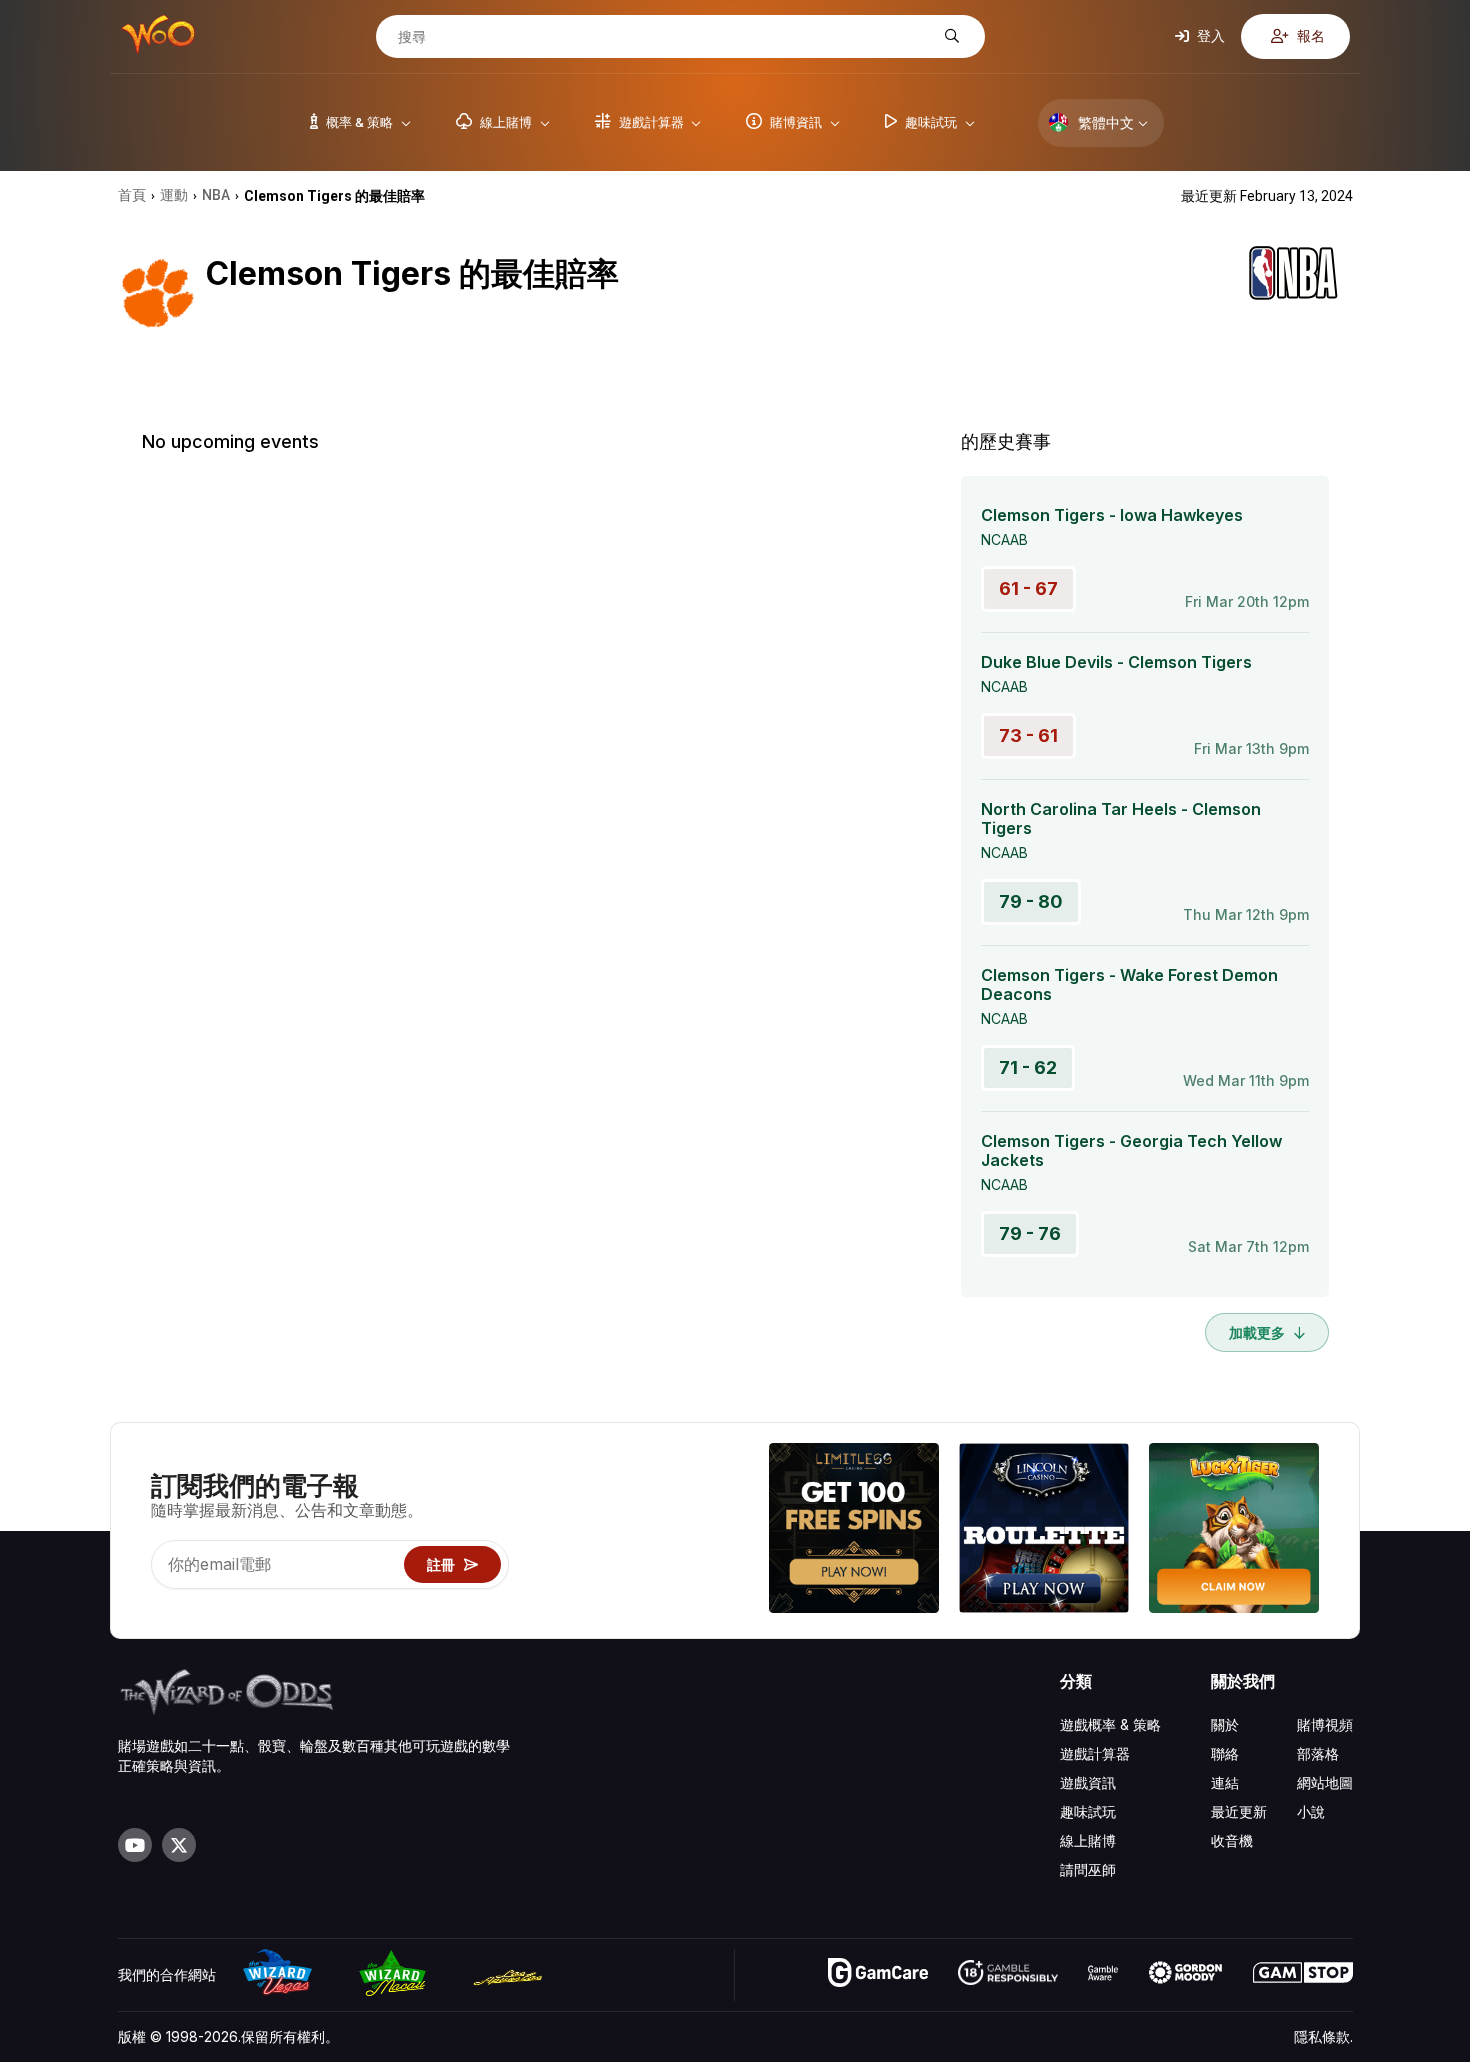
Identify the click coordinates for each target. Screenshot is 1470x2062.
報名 (1309, 35)
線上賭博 (1088, 1840)
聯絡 (1225, 1753)
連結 (1225, 1782)
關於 (1225, 1724)
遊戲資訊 (1088, 1782)
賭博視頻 (1325, 1724)
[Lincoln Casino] (1044, 1530)
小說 (1311, 1811)
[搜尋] (949, 36)
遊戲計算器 (1095, 1753)
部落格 (1318, 1753)
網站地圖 (1325, 1782)
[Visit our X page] (179, 1845)
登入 (1209, 35)
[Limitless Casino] (854, 1530)
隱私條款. (1323, 2036)
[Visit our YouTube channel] (135, 1845)
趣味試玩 (1088, 1811)
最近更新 (1239, 1811)
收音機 (1232, 1840)
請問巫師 (1088, 1869)
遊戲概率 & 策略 (1110, 1724)
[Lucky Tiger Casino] (1234, 1530)
